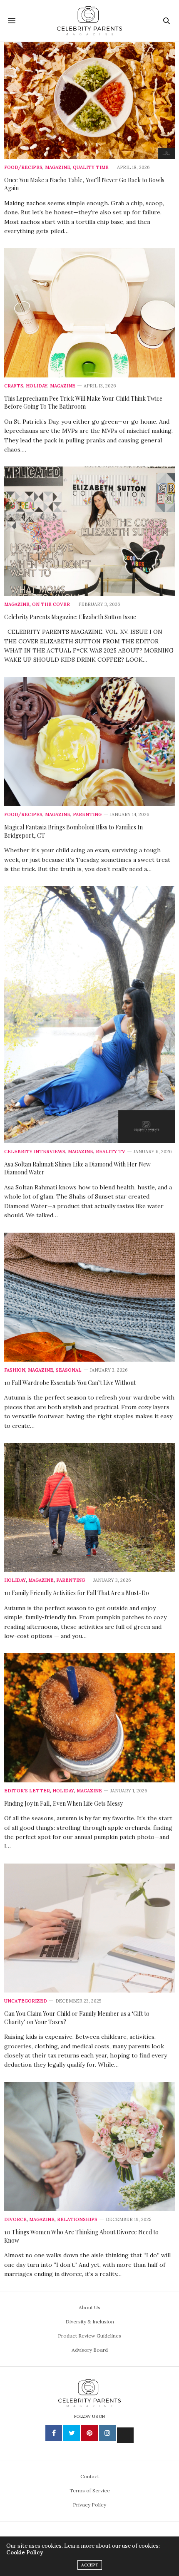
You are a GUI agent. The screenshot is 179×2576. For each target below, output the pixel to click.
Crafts (14, 386)
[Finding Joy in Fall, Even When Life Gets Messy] (89, 1717)
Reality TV (111, 1152)
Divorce (15, 2220)
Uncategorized (26, 2001)
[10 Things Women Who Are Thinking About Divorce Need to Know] (89, 2147)
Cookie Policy (25, 2552)
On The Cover (51, 604)
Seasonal (69, 1370)
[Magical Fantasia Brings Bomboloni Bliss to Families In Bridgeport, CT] (89, 742)
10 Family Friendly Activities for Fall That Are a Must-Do (77, 1593)
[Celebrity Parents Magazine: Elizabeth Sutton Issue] (89, 531)
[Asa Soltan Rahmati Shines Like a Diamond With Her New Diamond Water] (89, 1014)
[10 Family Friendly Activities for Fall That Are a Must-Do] (89, 1507)
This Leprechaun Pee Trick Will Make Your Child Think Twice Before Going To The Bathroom (83, 403)
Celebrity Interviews (35, 1152)
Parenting (87, 815)
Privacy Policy (89, 2505)
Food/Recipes (23, 168)
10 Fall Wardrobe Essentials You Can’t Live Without (70, 1383)
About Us (89, 2307)
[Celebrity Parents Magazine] (90, 21)
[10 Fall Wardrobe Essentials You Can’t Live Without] (89, 1297)
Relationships (77, 2220)
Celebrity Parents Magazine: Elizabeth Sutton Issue (70, 617)
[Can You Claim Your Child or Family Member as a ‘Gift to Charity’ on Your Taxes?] (89, 1928)
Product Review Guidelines (89, 2336)
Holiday (37, 386)
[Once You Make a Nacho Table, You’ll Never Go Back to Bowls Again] (89, 101)
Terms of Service (90, 2490)
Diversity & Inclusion (90, 2322)
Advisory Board (90, 2350)
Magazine (58, 168)
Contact (90, 2476)
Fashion (15, 1370)
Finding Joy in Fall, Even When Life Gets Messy (63, 1803)
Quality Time (91, 168)
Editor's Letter (27, 1791)
